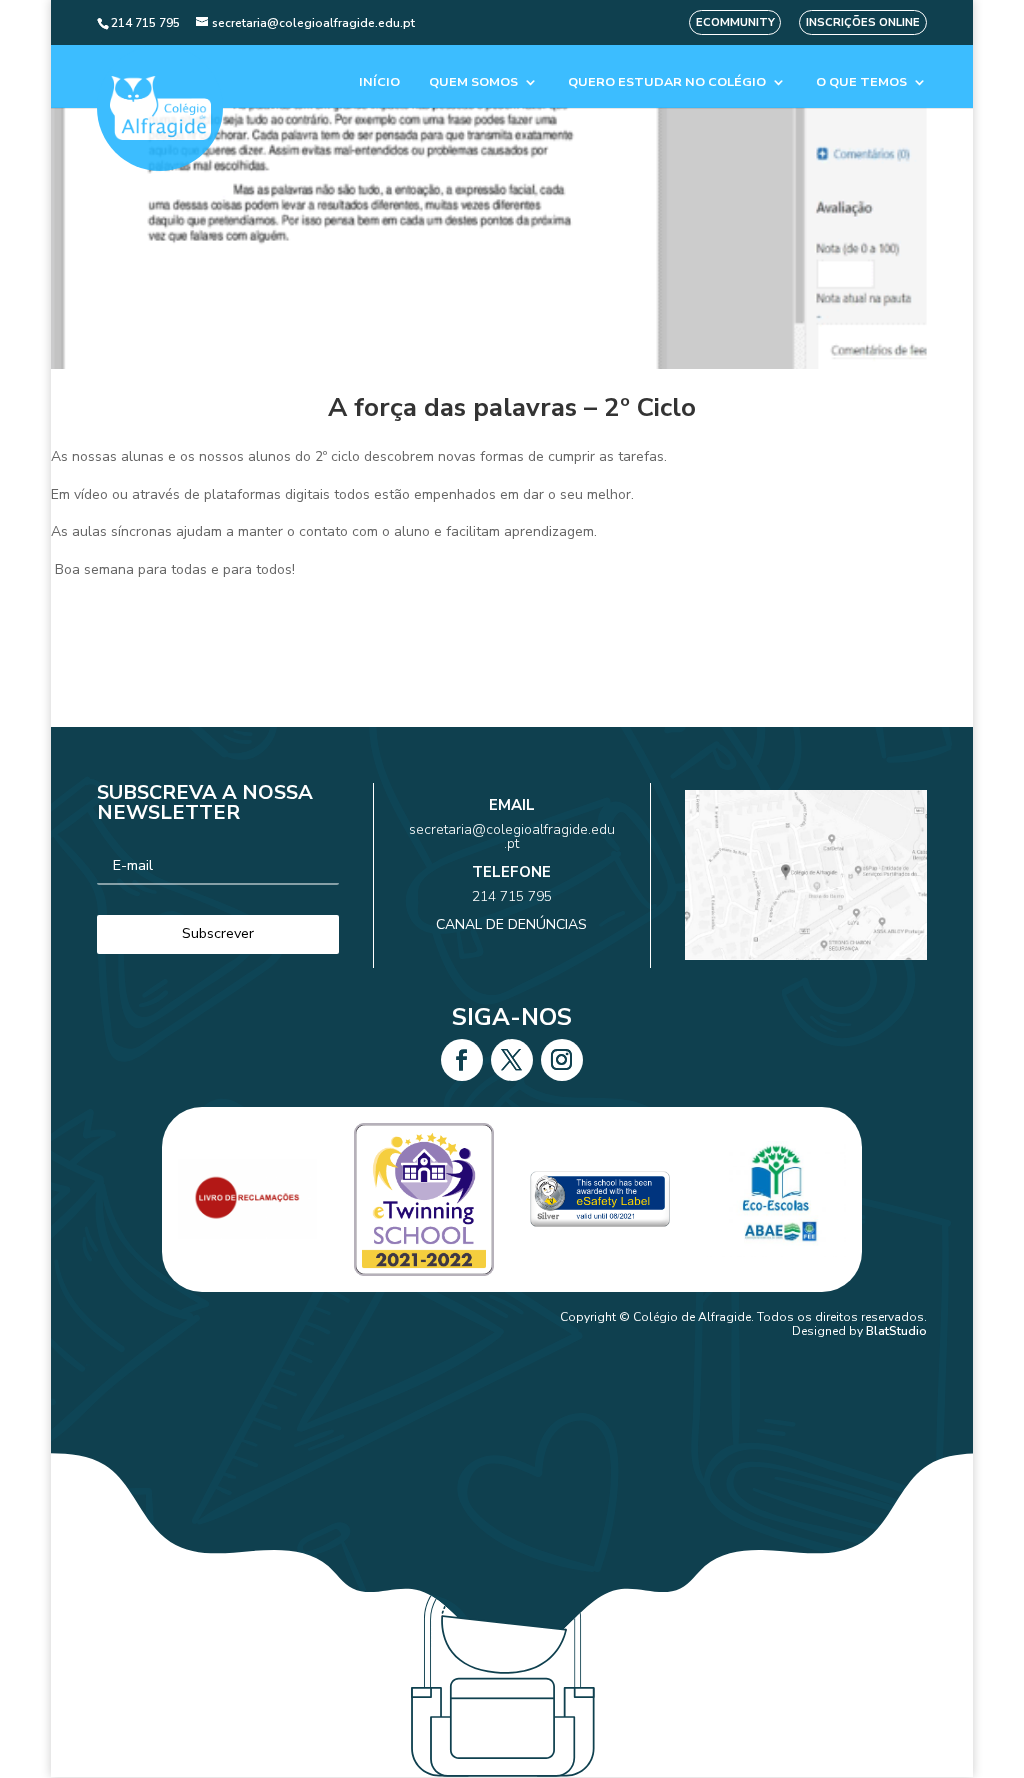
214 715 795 (512, 896)
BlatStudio (896, 1331)
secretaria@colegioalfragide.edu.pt (512, 836)
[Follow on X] (512, 1060)
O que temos (861, 82)
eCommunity (735, 22)
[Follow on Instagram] (562, 1060)
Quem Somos (473, 82)
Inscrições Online (863, 22)
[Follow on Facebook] (462, 1060)
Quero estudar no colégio (667, 82)
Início (379, 82)
